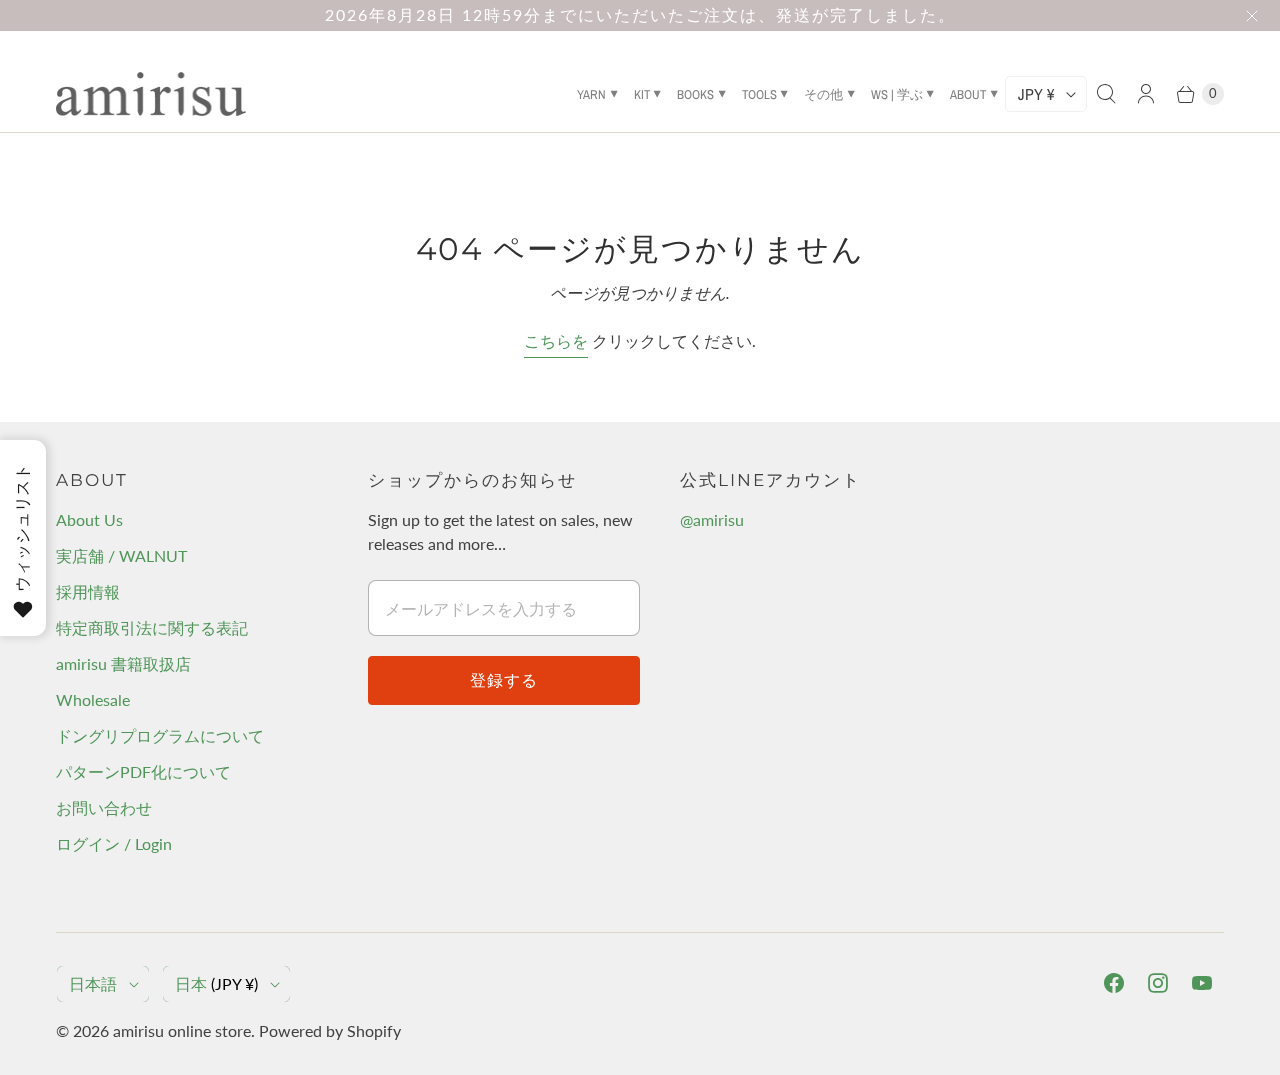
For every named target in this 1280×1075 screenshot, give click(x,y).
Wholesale (93, 699)
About (968, 94)
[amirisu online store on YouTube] (1202, 983)
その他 (823, 94)
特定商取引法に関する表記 (152, 627)
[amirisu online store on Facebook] (1114, 983)
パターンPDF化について (143, 771)
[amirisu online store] (151, 94)
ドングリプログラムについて (160, 735)
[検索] (1106, 94)
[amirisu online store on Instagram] (1158, 983)
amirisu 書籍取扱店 (123, 663)
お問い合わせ (104, 807)
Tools (759, 94)
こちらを (556, 340)
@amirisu (712, 519)
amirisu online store (182, 1030)
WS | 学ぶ (897, 94)
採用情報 (88, 591)
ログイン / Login (114, 843)
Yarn (591, 94)
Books (695, 94)
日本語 (93, 983)
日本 (216, 983)
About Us (89, 519)
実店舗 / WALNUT (121, 555)
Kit (642, 94)
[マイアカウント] (1146, 94)
